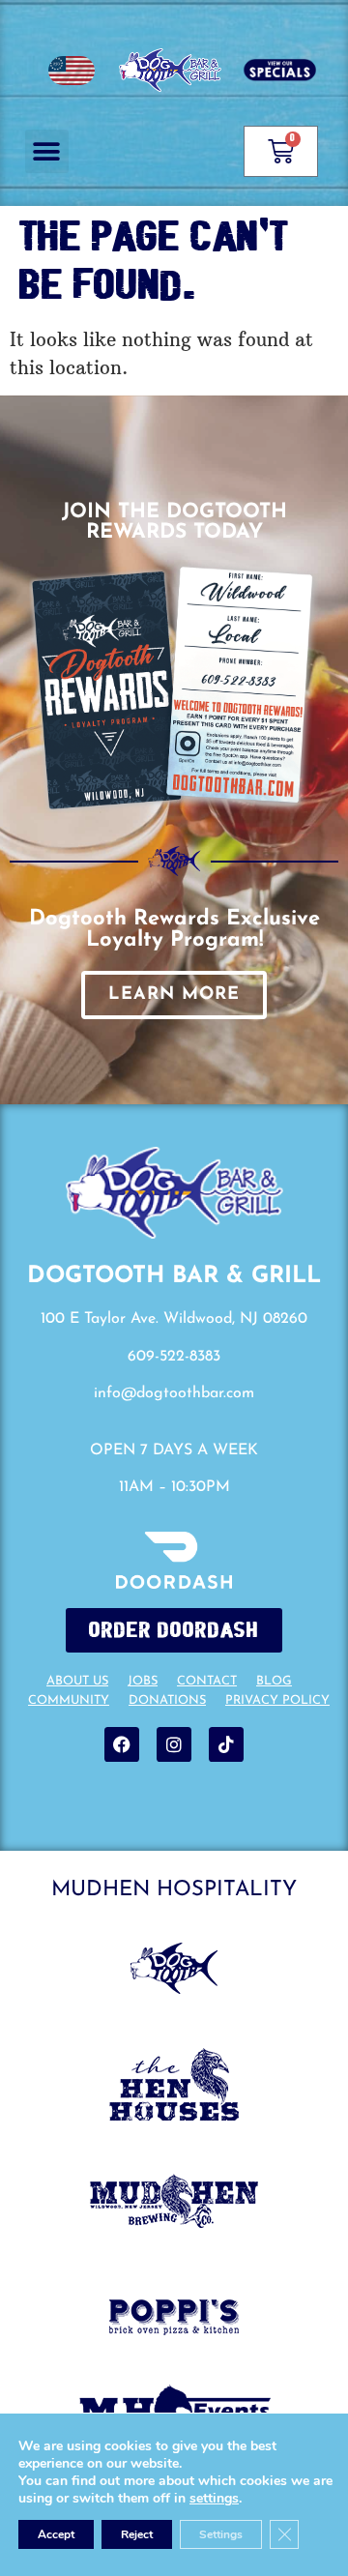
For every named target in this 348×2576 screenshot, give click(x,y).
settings (214, 2499)
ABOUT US (77, 1681)
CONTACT (207, 1681)
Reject (137, 2534)
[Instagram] (174, 1744)
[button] (47, 151)
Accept (56, 2534)
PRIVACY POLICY (277, 1700)
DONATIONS (167, 1700)
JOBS (143, 1681)
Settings (221, 2534)
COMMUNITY (69, 1700)
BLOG (274, 1681)
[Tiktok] (226, 1744)
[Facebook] (122, 1744)
